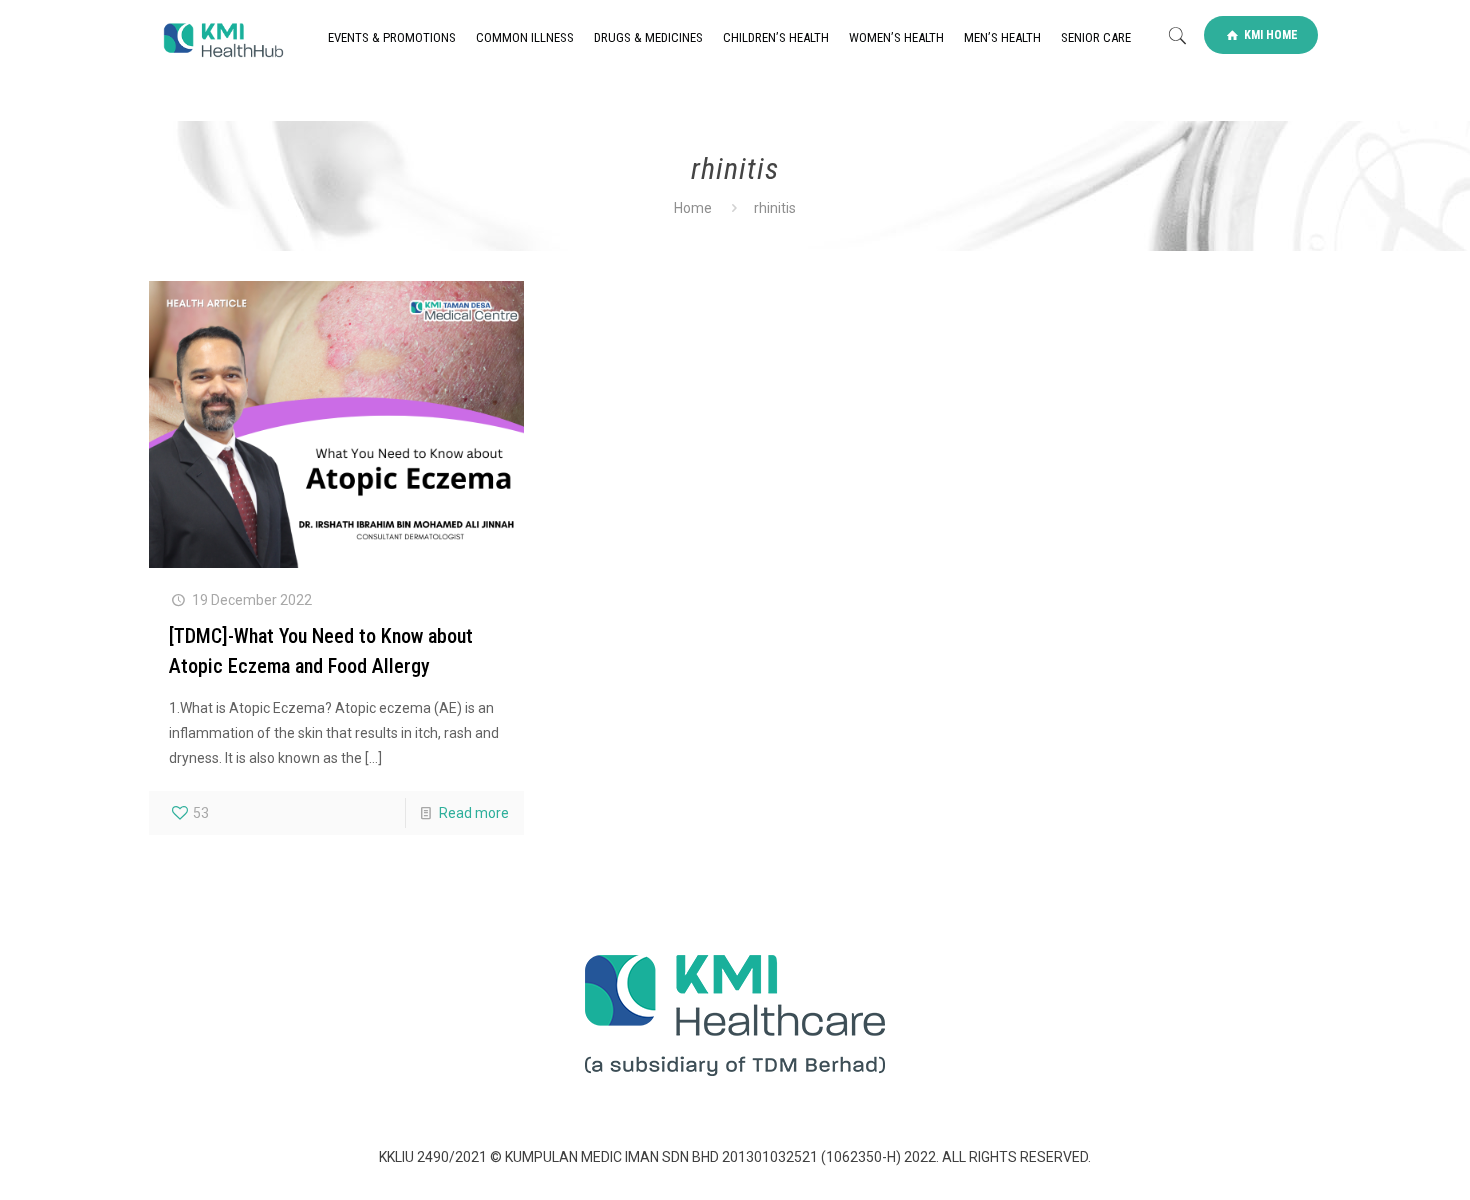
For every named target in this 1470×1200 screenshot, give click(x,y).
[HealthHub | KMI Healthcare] (222, 38)
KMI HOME (1269, 35)
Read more (474, 813)
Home (693, 208)
